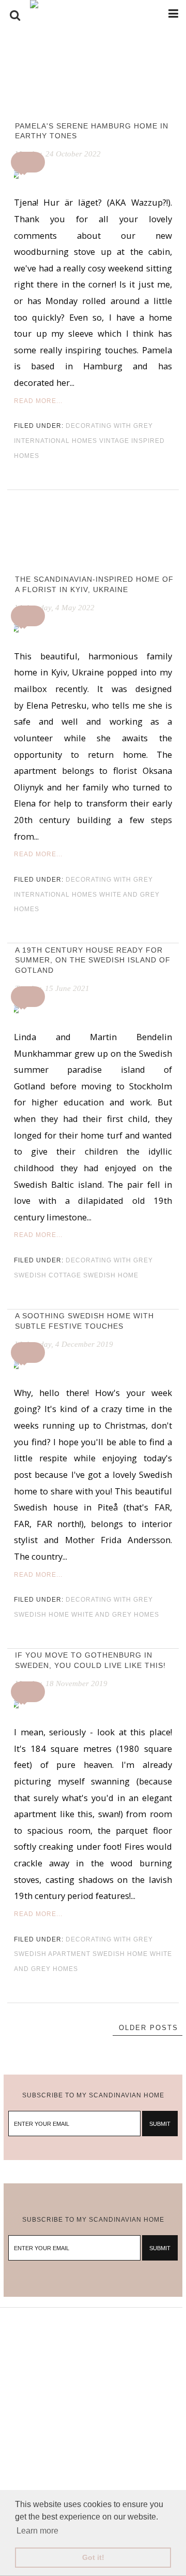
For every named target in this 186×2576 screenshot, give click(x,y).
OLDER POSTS (149, 2028)
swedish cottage (48, 1275)
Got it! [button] (93, 2557)
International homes (56, 441)
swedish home (111, 1275)
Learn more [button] (37, 2531)
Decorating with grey (109, 426)
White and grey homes (115, 1615)
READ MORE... (38, 401)
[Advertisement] (93, 2401)
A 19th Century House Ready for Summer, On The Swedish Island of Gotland (93, 960)
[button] (29, 162)
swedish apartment (52, 1954)
